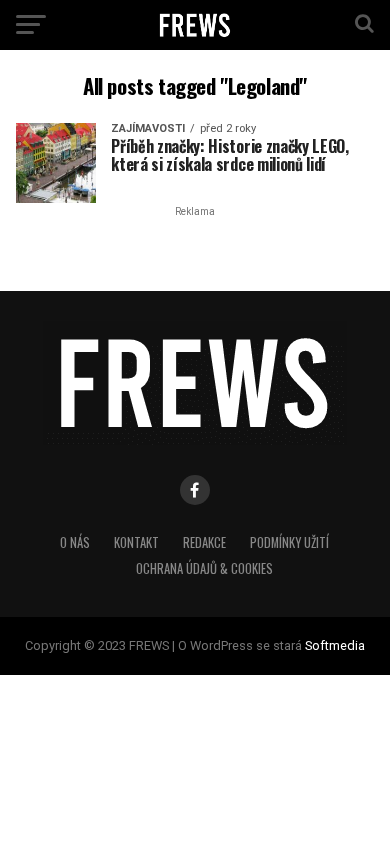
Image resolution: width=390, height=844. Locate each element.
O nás (75, 542)
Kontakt (136, 542)
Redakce (204, 542)
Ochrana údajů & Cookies (204, 568)
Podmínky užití (289, 542)
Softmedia (335, 645)
